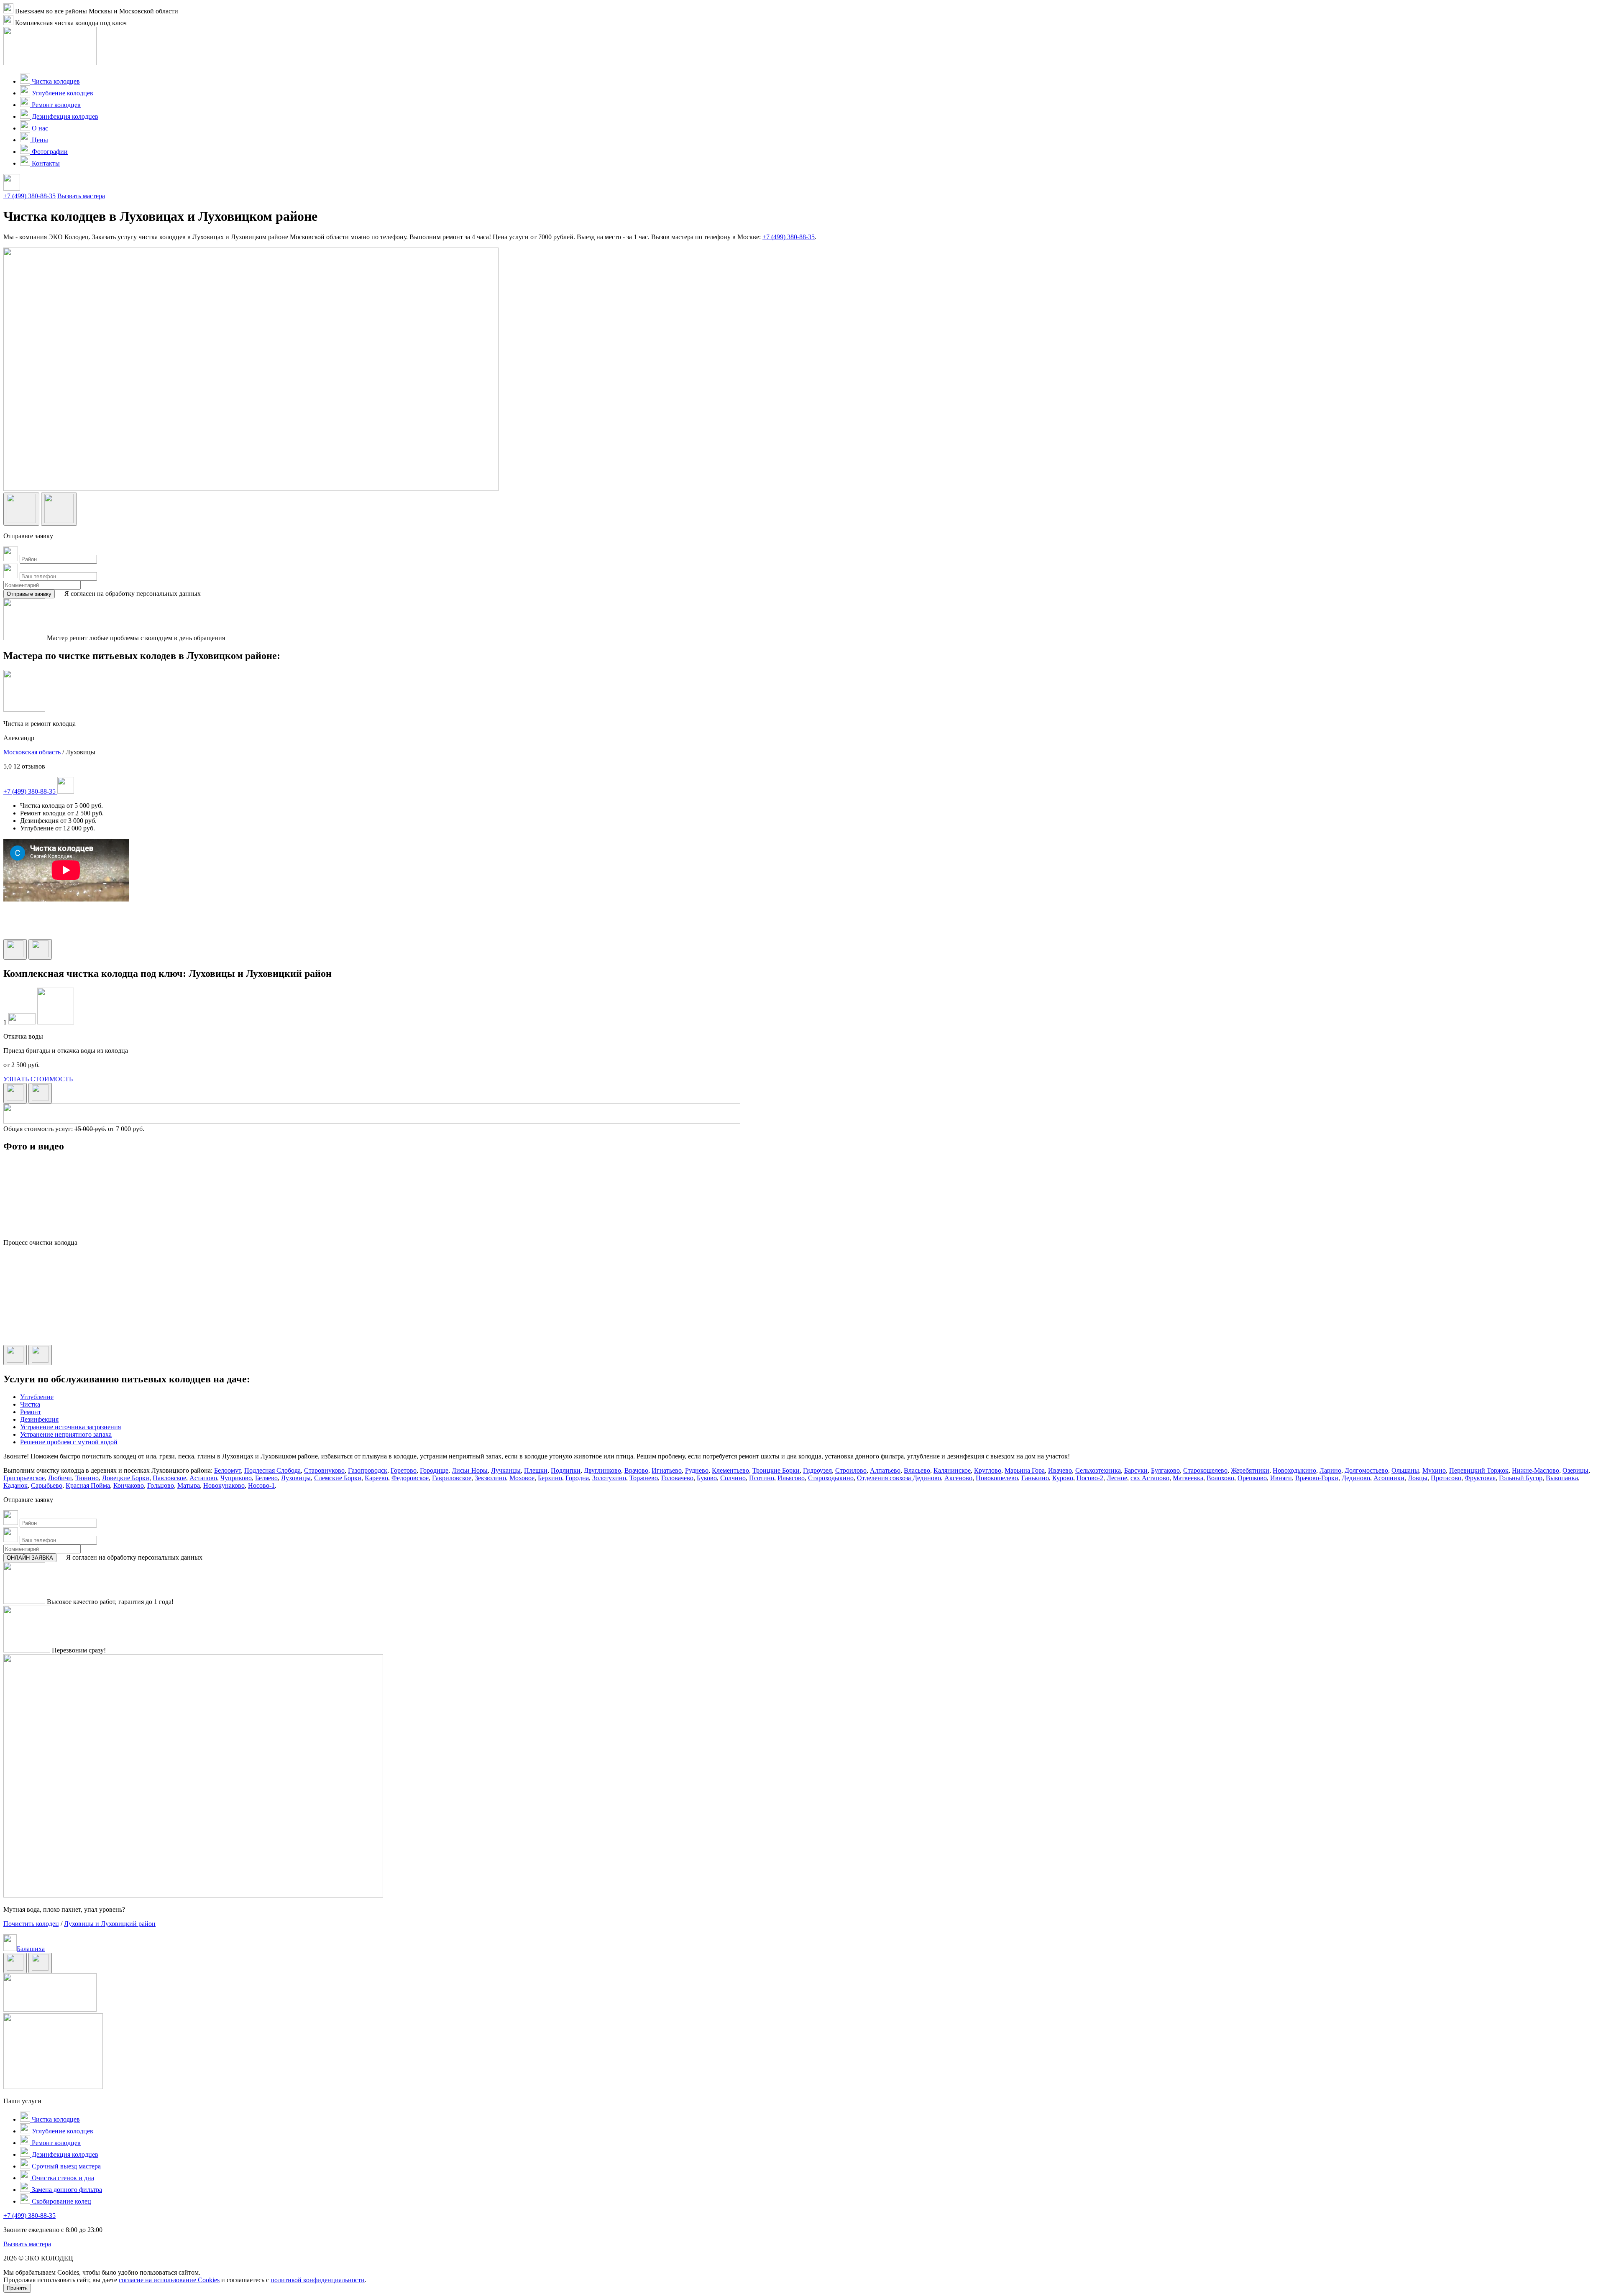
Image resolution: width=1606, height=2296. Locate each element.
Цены (39, 140)
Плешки (536, 1470)
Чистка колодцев (55, 81)
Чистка (30, 1404)
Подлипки (566, 1470)
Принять (17, 2288)
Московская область (32, 752)
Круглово (988, 1470)
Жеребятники (1250, 1470)
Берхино (550, 1478)
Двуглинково (602, 1470)
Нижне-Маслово (1536, 1470)
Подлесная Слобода (272, 1470)
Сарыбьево (47, 1485)
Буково (707, 1478)
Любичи (60, 1478)
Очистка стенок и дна (62, 2178)
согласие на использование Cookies (169, 2280)
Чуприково (236, 1478)
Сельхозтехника (1098, 1470)
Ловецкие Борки (126, 1478)
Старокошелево (1205, 1470)
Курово (1063, 1478)
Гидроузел (817, 1470)
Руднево (697, 1470)
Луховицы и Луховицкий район (110, 1924)
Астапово (203, 1478)
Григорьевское (24, 1478)
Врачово (636, 1470)
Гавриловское (452, 1478)
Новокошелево (997, 1478)
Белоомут (228, 1470)
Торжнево (644, 1478)
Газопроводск (368, 1470)
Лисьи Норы (470, 1470)
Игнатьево (667, 1470)
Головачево (677, 1478)
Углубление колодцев (62, 93)
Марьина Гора (1025, 1470)
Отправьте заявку (29, 594)
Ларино (1330, 1470)
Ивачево (1060, 1470)
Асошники (1389, 1478)
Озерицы (1575, 1470)
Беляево (266, 1478)
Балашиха (31, 1949)
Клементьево (730, 1470)
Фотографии (49, 152)
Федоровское (410, 1478)
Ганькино (1035, 1478)
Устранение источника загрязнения (70, 1427)
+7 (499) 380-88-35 (29, 196)
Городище (434, 1470)
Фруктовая (1480, 1478)
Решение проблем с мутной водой (69, 1442)
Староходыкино (831, 1478)
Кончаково (129, 1485)
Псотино (762, 1478)
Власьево (917, 1470)
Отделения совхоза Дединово (899, 1478)
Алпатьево (885, 1470)
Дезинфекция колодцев (64, 116)
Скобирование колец (61, 2201)
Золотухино (609, 1478)
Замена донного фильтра (66, 2190)
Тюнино (87, 1478)
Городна (577, 1478)
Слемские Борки (338, 1478)
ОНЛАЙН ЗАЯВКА (30, 1558)
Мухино (1434, 1470)
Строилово (851, 1470)
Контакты (45, 163)
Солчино (733, 1478)
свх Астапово (1150, 1478)
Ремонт (31, 1412)
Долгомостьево (1366, 1470)
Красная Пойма (88, 1485)
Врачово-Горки (1317, 1478)
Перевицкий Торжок (1479, 1470)
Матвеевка (1188, 1478)
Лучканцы (506, 1470)
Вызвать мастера (81, 196)
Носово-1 (261, 1485)
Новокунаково (224, 1485)
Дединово (1356, 1478)
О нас (39, 128)
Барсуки (1136, 1470)
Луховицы (296, 1478)
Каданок (15, 1485)
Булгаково (1165, 1470)
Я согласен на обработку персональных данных (133, 594)
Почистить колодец (31, 1924)
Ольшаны (1405, 1470)
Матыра (189, 1485)
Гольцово (161, 1485)
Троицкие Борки (776, 1470)
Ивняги (1281, 1478)
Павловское (169, 1478)
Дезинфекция (39, 1419)
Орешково (1252, 1478)
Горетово (404, 1470)
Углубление (37, 1397)
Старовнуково (324, 1470)
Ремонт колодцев (55, 105)
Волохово (1220, 1478)
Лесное (1117, 1478)
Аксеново (958, 1478)
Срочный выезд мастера (65, 2166)
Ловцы (1418, 1478)
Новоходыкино (1294, 1470)
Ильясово (791, 1478)
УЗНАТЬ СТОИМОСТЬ (38, 1079)
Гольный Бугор (1521, 1478)
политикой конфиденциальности (318, 2280)
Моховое (522, 1478)
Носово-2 (1090, 1478)
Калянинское (952, 1470)
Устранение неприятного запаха (66, 1434)
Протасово (1446, 1478)
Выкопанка (1562, 1478)
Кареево (376, 1478)
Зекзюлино (490, 1478)
